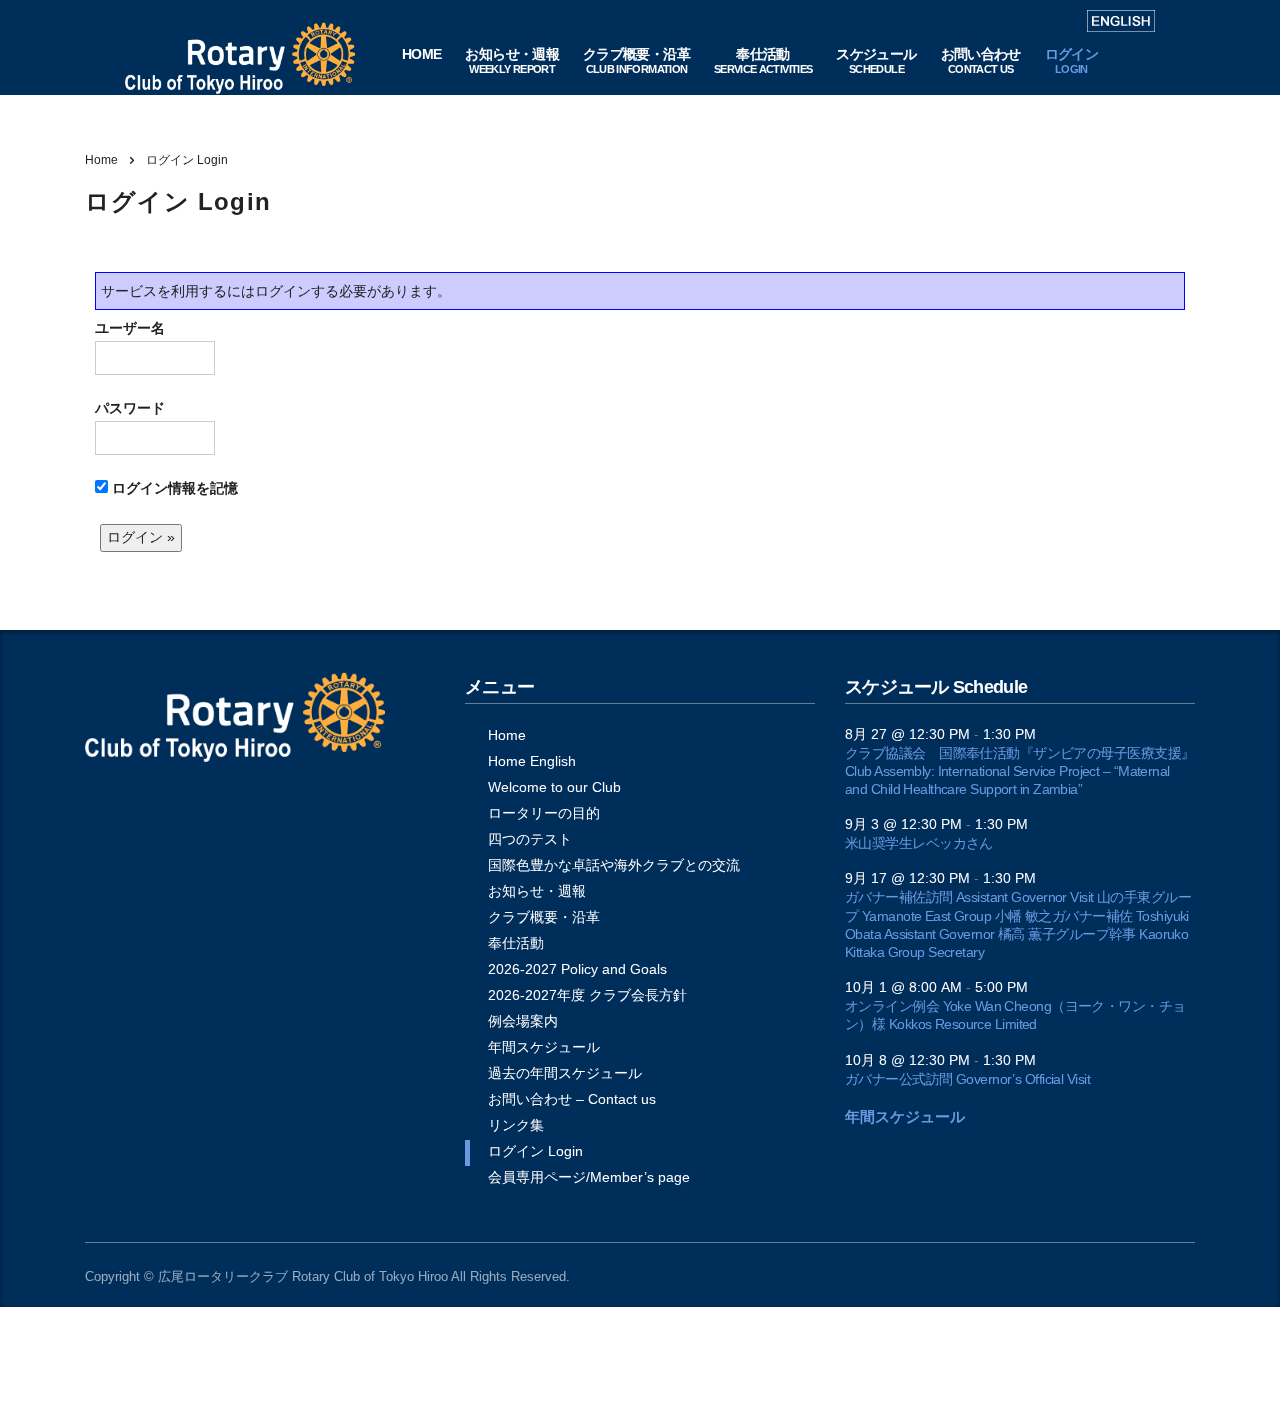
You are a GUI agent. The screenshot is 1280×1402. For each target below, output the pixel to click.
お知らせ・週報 (537, 891)
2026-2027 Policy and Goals (577, 969)
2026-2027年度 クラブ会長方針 (587, 995)
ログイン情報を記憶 (173, 488)
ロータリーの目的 (544, 813)
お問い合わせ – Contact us (572, 1099)
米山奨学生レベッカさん (919, 843)
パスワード (130, 408)
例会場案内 (523, 1021)
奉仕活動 (516, 943)
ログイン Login (535, 1151)
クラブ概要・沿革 (544, 917)
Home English (532, 761)
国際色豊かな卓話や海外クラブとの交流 (614, 865)
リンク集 (516, 1125)
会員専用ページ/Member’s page (589, 1177)
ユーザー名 (130, 328)
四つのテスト (530, 839)
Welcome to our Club (554, 787)
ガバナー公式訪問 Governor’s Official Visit (967, 1079)
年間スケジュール (544, 1047)
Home (101, 160)
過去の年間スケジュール (565, 1073)
